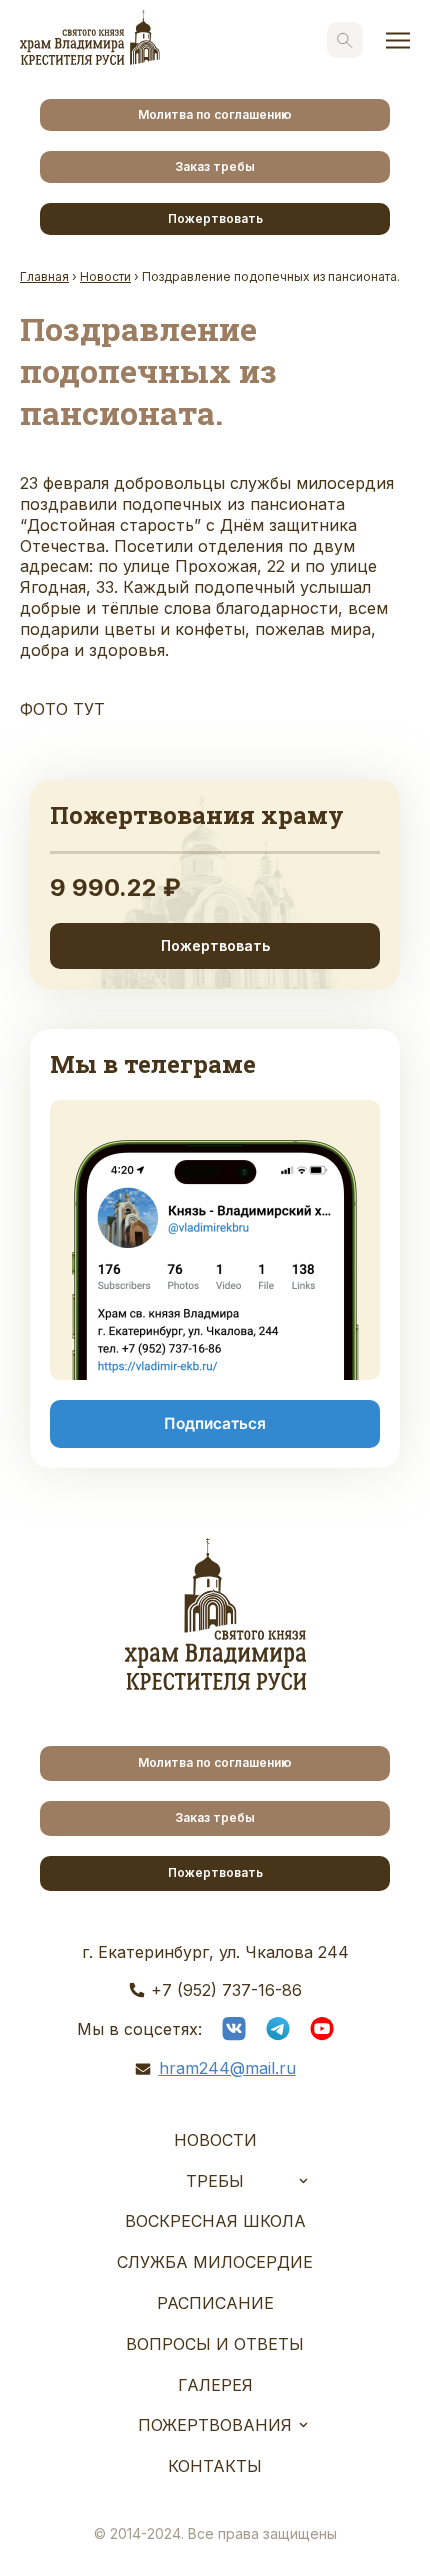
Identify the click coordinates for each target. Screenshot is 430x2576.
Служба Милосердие (215, 2262)
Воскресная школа (215, 2221)
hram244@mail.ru (227, 2068)
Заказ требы (215, 166)
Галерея (215, 2385)
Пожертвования (215, 2425)
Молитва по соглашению (215, 114)
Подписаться (215, 1423)
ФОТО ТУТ (62, 709)
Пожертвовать (215, 218)
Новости (215, 2140)
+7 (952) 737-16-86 (226, 1990)
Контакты (215, 2466)
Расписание (215, 2303)
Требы (215, 2181)
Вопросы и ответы (215, 2344)
